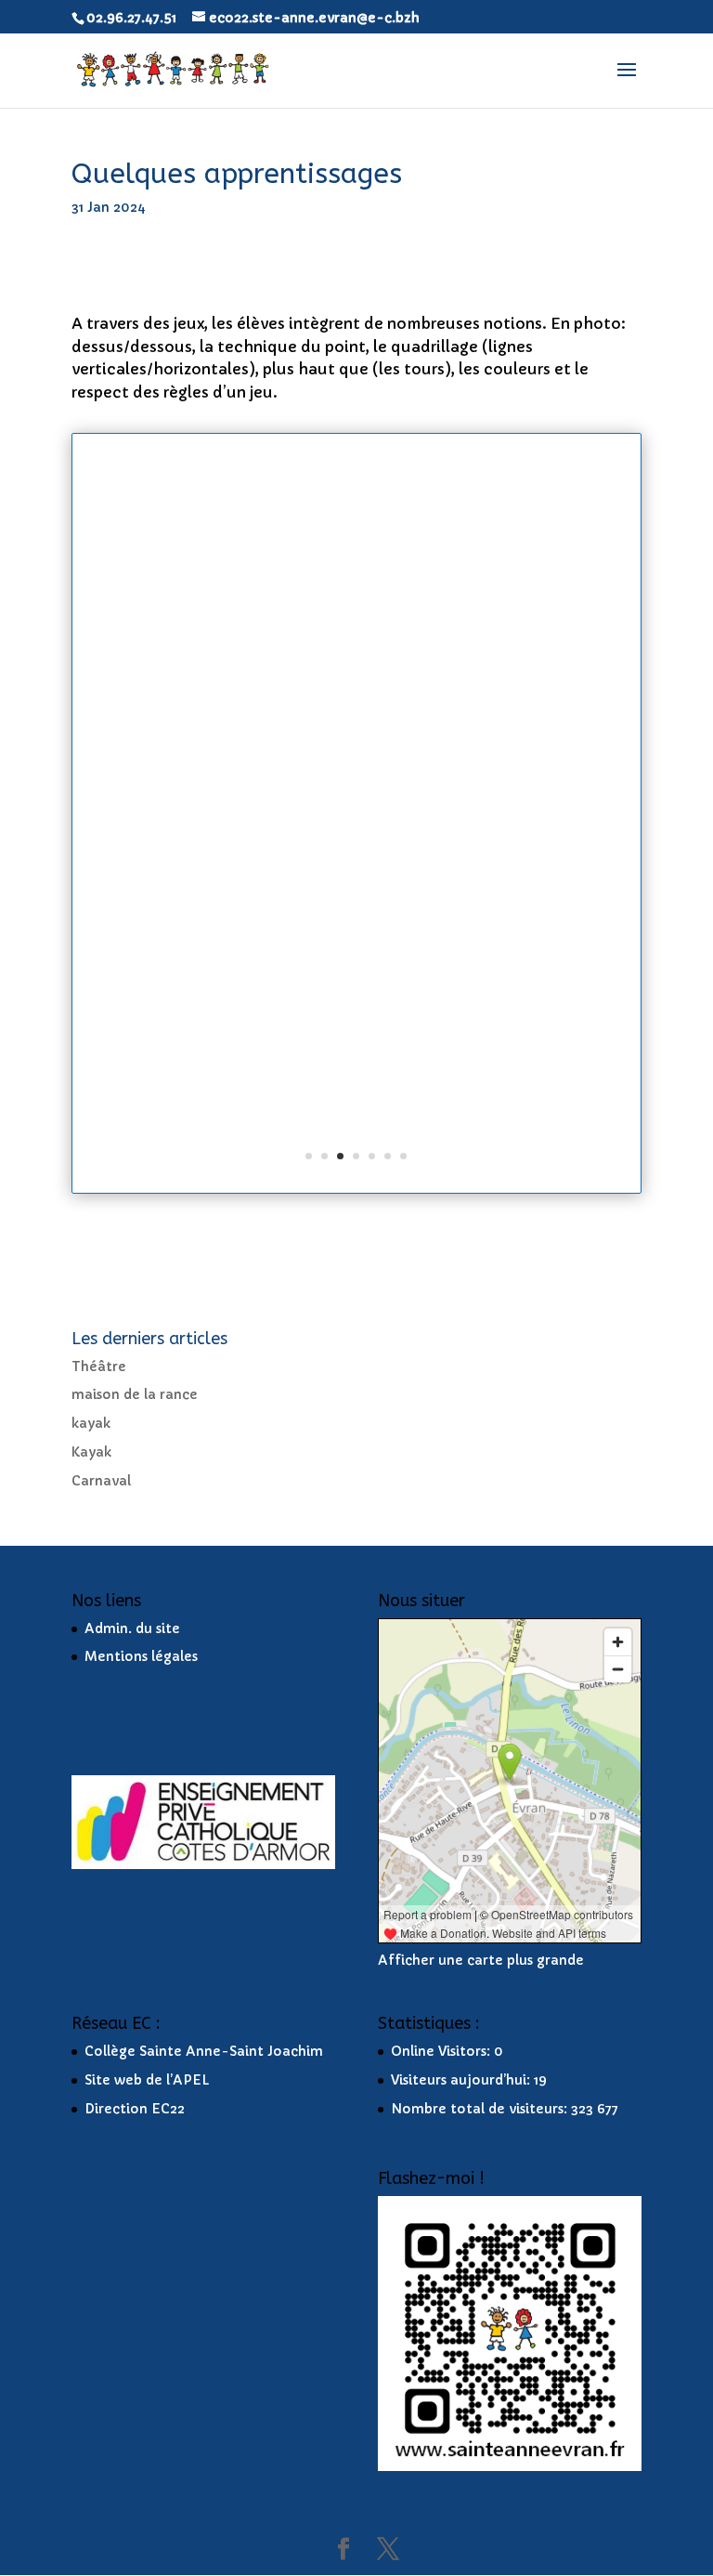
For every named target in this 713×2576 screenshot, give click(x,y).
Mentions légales (141, 1656)
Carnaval (101, 1481)
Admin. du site (132, 1628)
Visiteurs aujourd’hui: (462, 2080)
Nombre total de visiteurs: (481, 2109)
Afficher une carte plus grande (481, 1960)
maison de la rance (135, 1394)
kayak (91, 1423)
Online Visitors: (442, 2051)
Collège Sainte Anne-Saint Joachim (204, 2051)
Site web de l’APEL (147, 2080)
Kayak (91, 1452)
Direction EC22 (135, 2109)
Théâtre (99, 1366)
